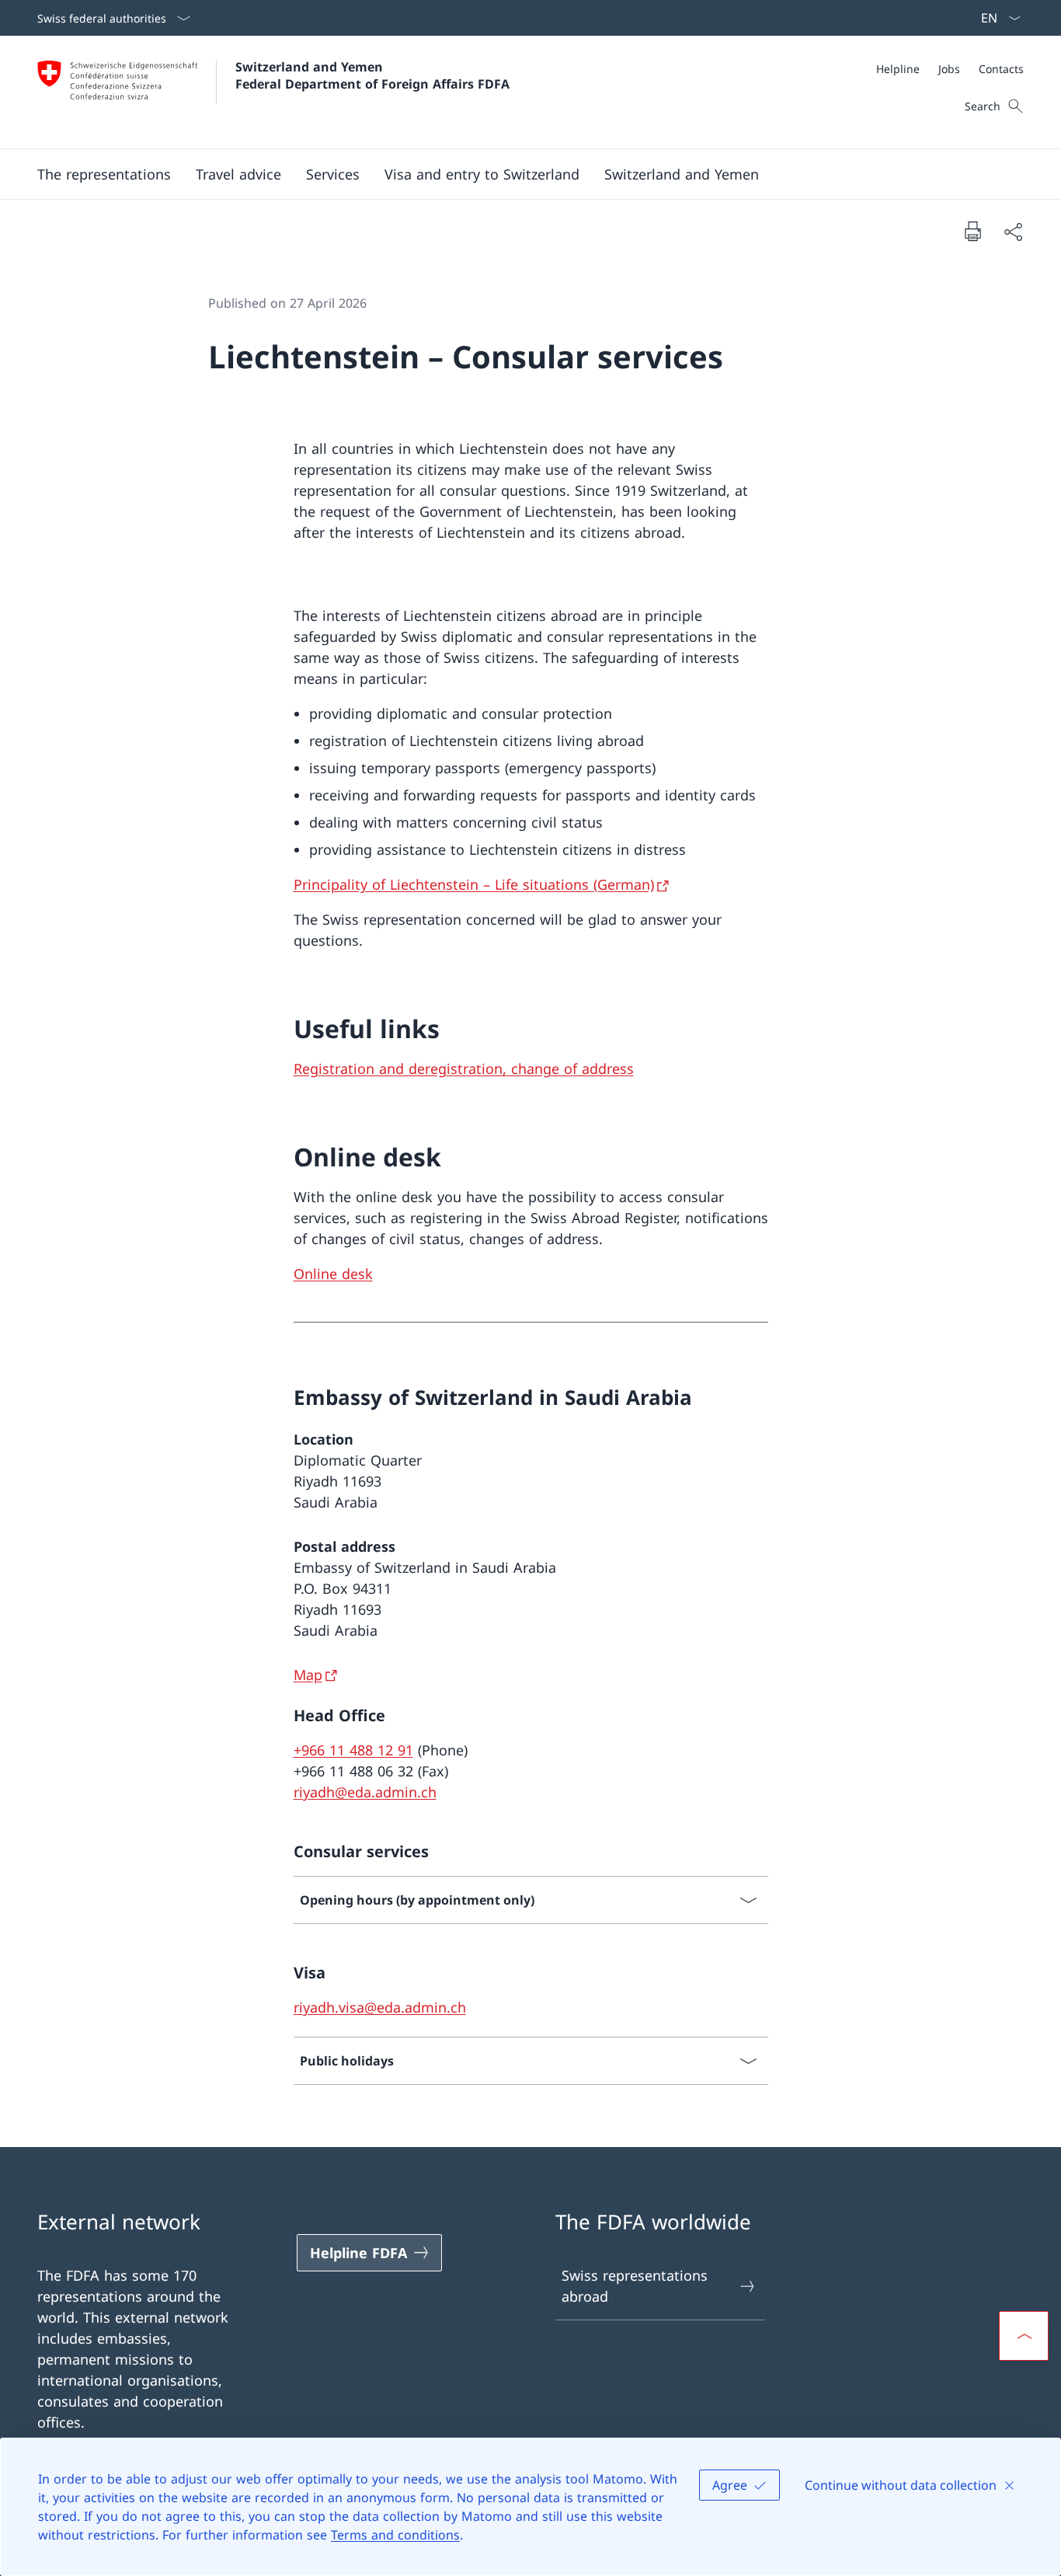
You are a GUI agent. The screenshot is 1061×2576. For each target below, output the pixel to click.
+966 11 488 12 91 (353, 1750)
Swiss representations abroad (635, 2286)
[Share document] (1013, 231)
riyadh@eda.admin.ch (365, 1792)
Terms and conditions (395, 2535)
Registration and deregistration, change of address (464, 1068)
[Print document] (972, 231)
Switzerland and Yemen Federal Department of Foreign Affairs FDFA (372, 75)
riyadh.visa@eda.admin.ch (380, 2007)
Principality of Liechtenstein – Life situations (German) (474, 884)
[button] (238, 174)
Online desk (333, 1274)
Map (308, 1675)
